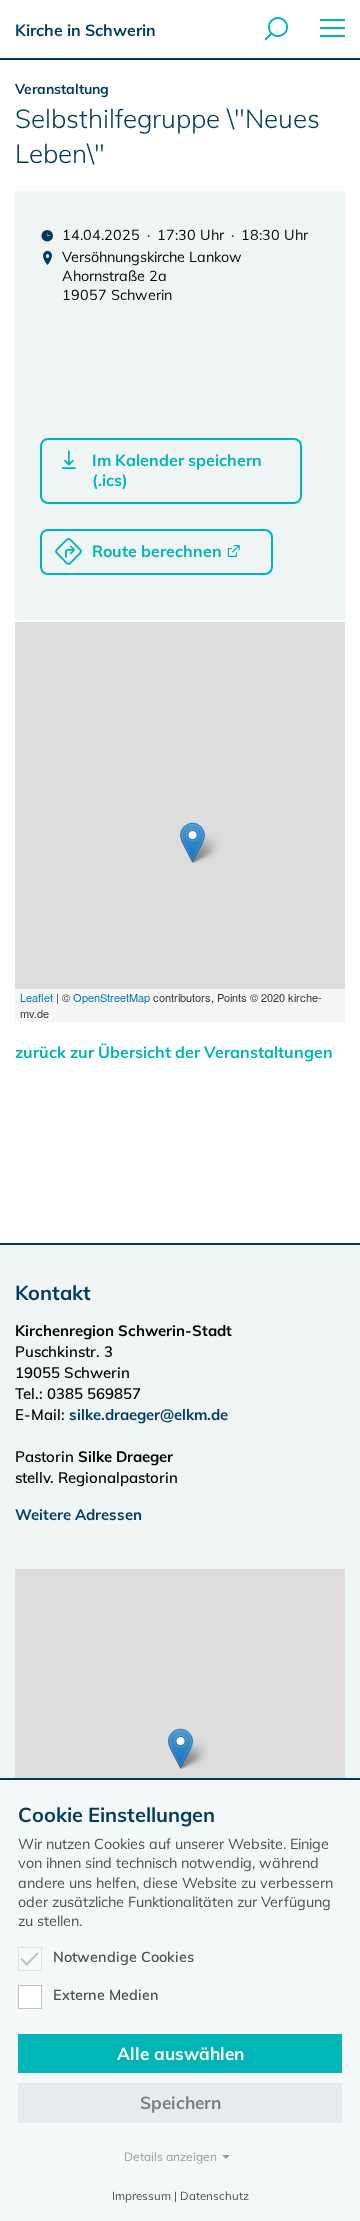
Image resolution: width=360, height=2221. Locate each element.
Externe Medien (106, 1995)
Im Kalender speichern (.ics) (177, 470)
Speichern (180, 2102)
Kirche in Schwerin (85, 30)
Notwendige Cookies (123, 1957)
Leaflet (36, 997)
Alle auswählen (180, 2053)
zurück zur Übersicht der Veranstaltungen (174, 1052)
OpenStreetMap (111, 997)
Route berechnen (157, 551)
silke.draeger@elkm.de (148, 1414)
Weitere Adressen (78, 1514)
